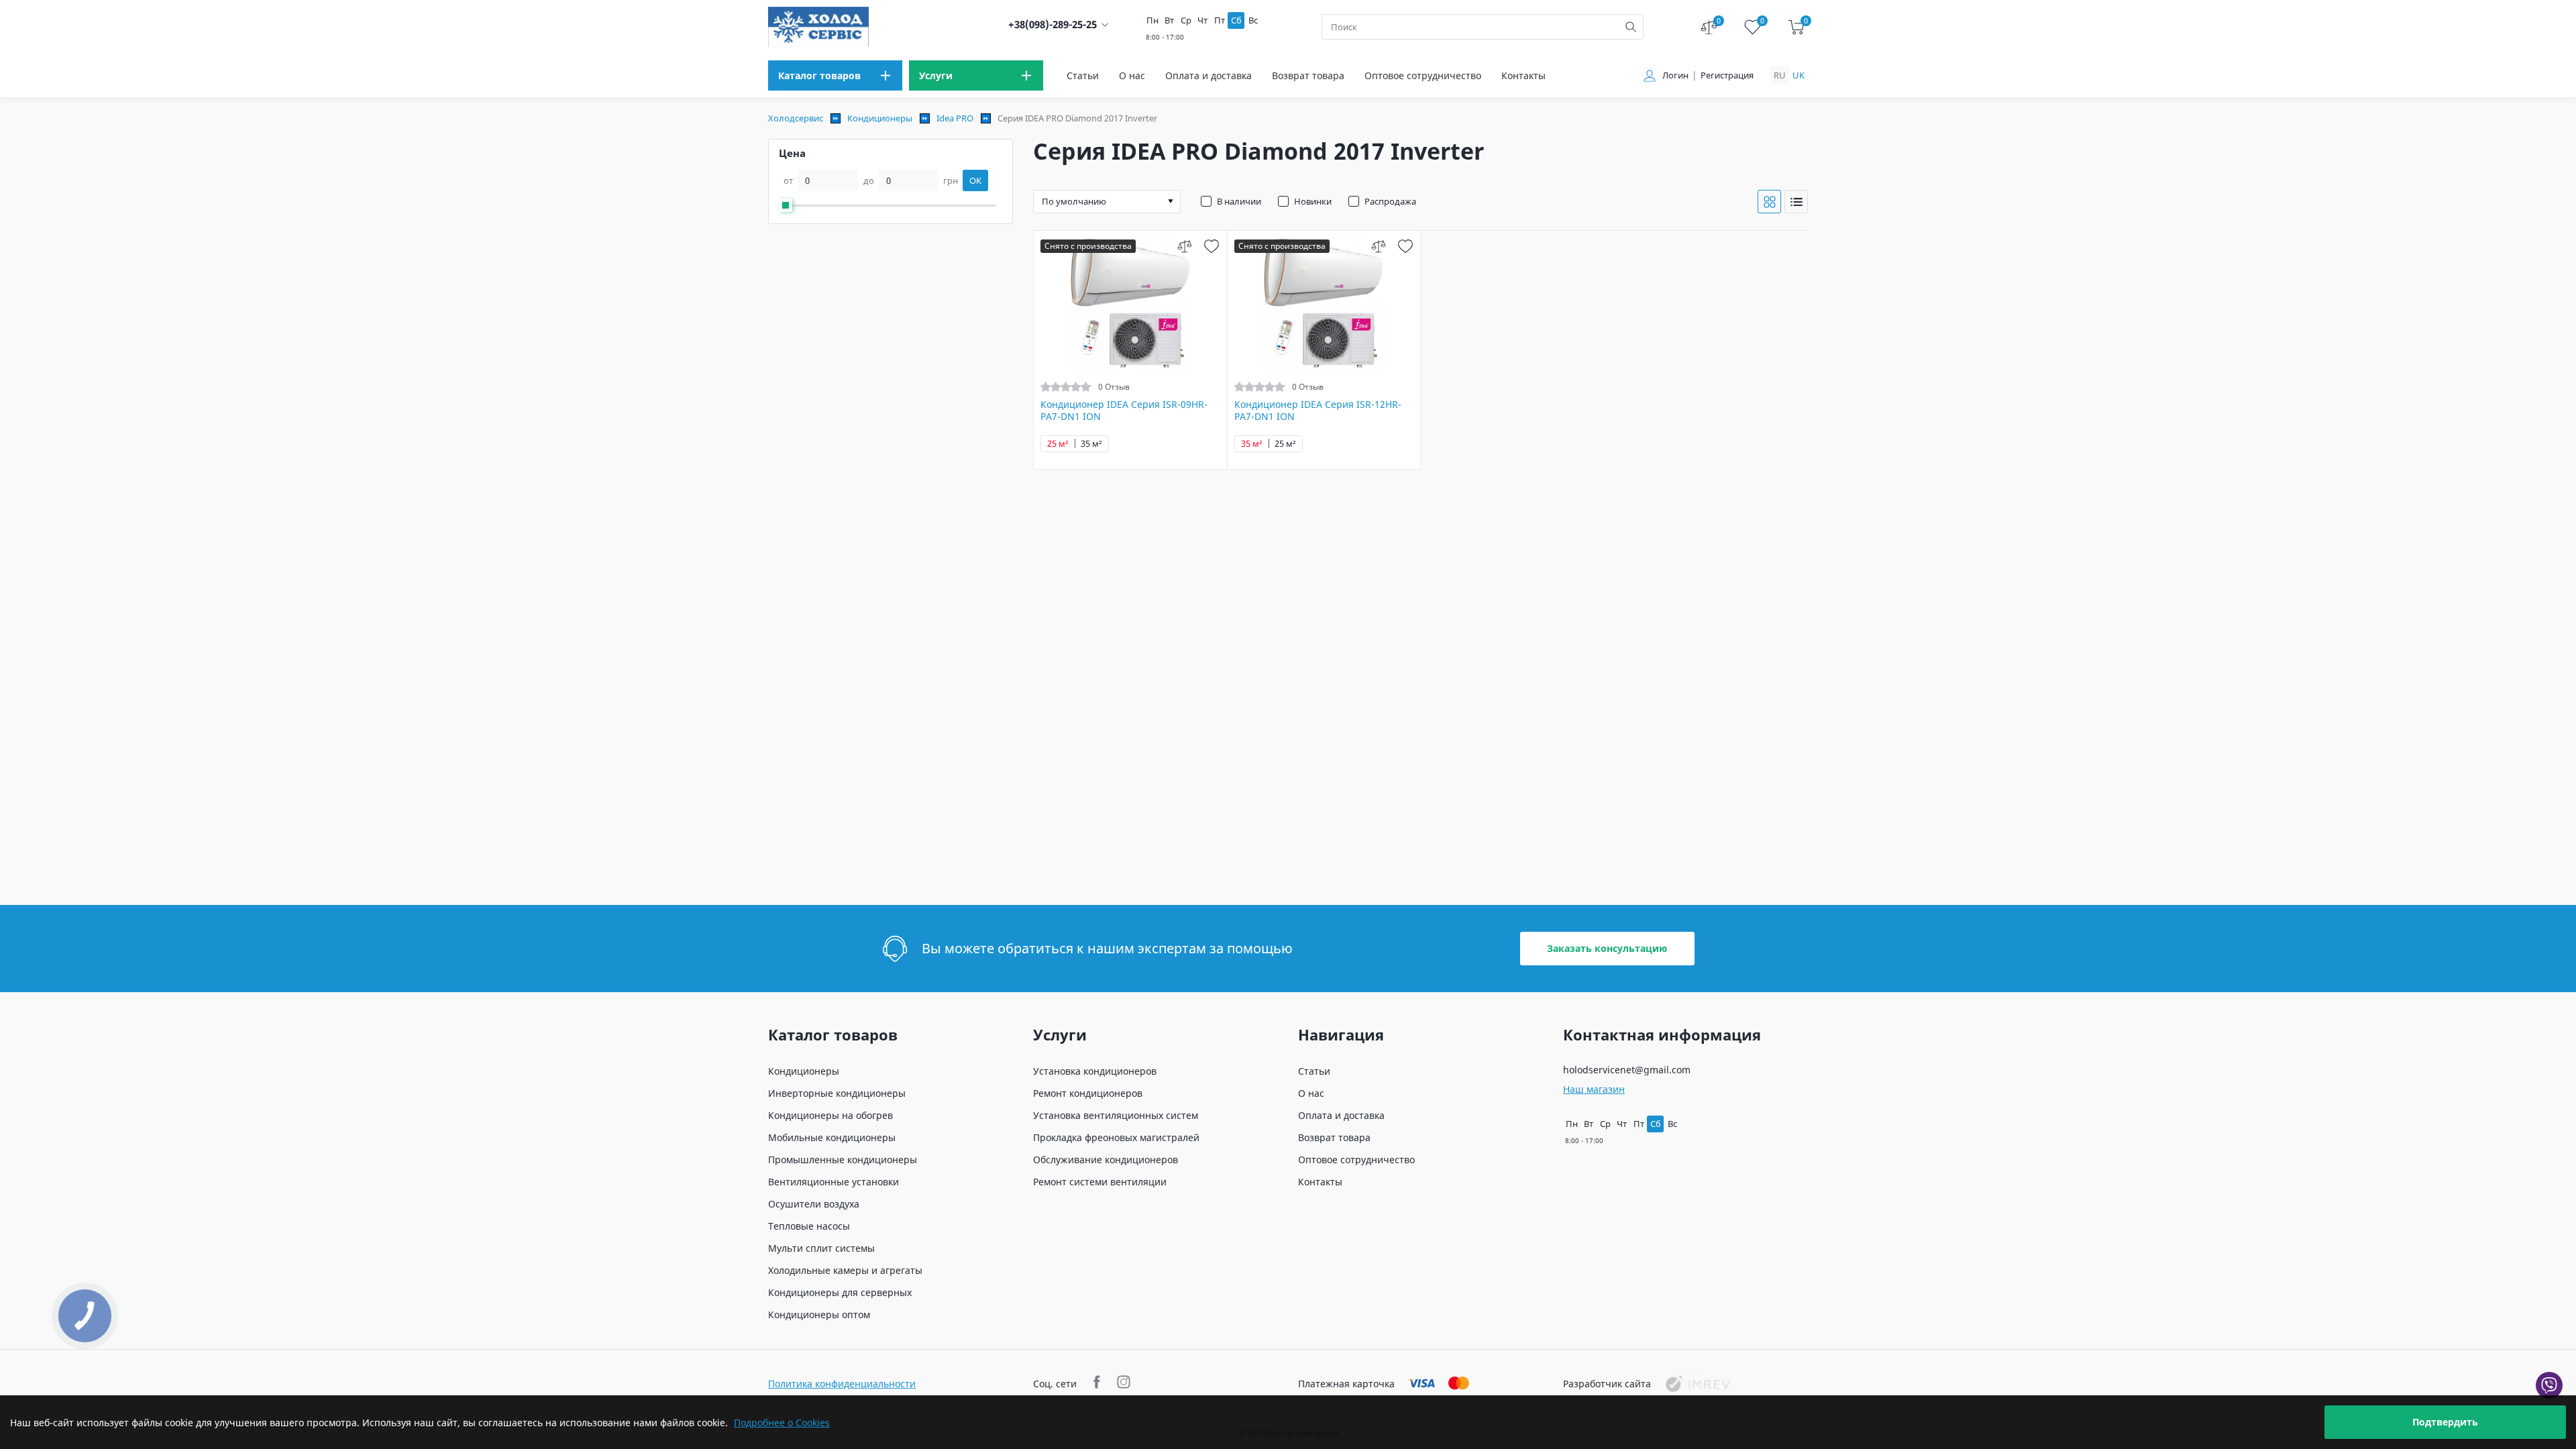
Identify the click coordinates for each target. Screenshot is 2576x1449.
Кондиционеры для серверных (840, 1292)
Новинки (1313, 201)
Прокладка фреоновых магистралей (1116, 1137)
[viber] (2549, 1385)
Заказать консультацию (1607, 948)
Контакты (1523, 75)
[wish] (1212, 246)
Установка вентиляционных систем (1116, 1115)
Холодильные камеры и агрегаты (845, 1270)
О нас (1132, 75)
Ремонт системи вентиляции (1100, 1182)
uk (1799, 75)
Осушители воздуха (814, 1204)
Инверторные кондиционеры (837, 1093)
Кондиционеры (880, 118)
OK (975, 180)
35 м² (1091, 444)
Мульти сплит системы (821, 1248)
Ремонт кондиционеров (1088, 1093)
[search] (1631, 27)
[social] (1098, 1384)
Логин (1675, 75)
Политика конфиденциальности (842, 1384)
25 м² (1058, 444)
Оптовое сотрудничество (1423, 75)
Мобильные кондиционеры (832, 1137)
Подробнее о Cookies (782, 1423)
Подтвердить (2445, 1422)
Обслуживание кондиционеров (1106, 1160)
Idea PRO (955, 118)
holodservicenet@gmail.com (1627, 1070)
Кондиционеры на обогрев (830, 1115)
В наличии (1239, 201)
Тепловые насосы (809, 1226)
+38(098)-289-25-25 (1053, 24)
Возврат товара (1308, 75)
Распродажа (1390, 201)
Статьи (1083, 75)
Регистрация (1727, 75)
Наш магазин (1594, 1089)
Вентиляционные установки (834, 1182)
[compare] (1185, 246)
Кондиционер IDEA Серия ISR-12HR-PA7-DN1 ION (1318, 411)
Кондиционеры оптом (819, 1314)
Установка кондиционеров (1095, 1071)
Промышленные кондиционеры (843, 1160)
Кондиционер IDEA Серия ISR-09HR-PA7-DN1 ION (1124, 411)
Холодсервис (796, 118)
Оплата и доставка (1209, 75)
